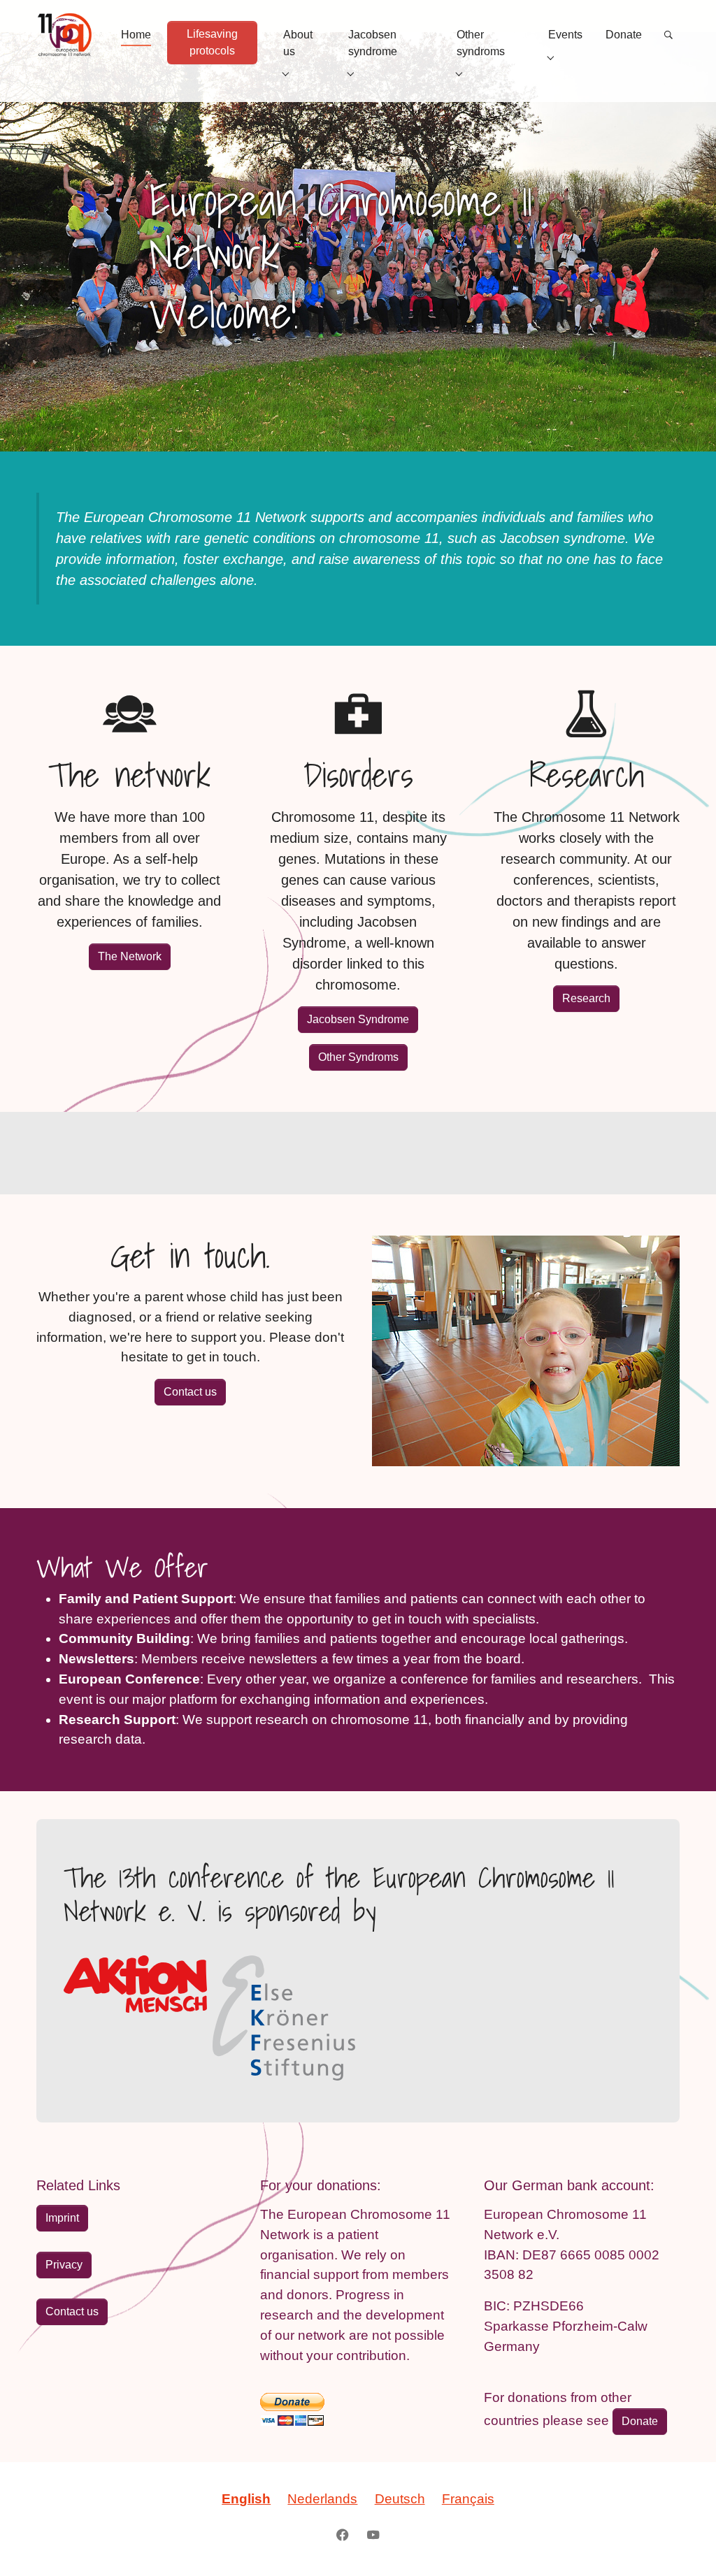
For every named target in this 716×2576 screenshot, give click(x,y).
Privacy (64, 2265)
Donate (640, 2421)
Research (586, 998)
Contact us (190, 1392)
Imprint (62, 2218)
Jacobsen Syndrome (358, 1019)
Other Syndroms (358, 1057)
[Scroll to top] (682, 2542)
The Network (130, 956)
